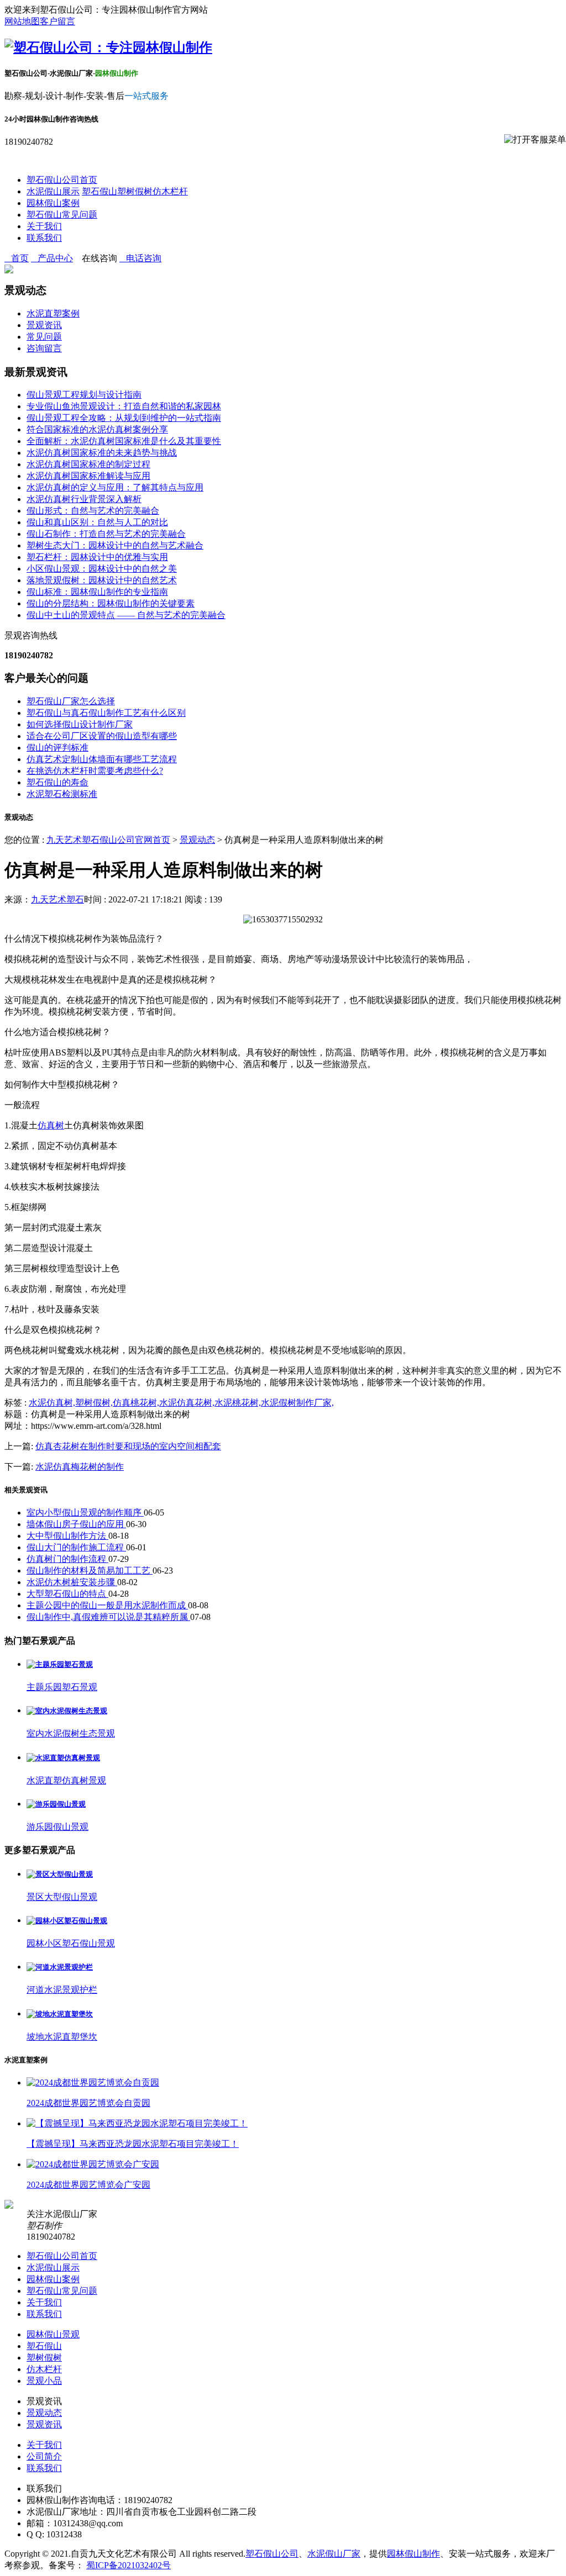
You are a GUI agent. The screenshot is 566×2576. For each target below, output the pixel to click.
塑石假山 (99, 191)
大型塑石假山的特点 (67, 1594)
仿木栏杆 (170, 191)
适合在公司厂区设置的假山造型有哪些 (102, 736)
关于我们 (44, 226)
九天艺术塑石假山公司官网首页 (108, 840)
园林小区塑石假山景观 (71, 1943)
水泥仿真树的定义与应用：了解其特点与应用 (115, 487)
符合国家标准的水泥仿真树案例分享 (97, 429)
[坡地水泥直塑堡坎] (60, 2014)
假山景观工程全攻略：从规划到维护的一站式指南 (124, 418)
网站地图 (22, 21)
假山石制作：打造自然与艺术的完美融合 (106, 534)
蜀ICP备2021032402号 (129, 2565)
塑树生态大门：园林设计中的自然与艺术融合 (115, 545)
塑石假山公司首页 (62, 180)
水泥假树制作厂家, (297, 1403)
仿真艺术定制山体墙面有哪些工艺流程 (102, 759)
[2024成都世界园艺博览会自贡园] (93, 2083)
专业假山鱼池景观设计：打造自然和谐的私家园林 (124, 406)
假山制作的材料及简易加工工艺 (90, 1571)
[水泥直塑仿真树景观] (63, 1758)
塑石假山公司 (272, 2554)
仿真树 (51, 1125)
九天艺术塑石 (57, 899)
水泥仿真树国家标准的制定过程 (88, 464)
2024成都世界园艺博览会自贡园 (88, 2103)
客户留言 (57, 21)
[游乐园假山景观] (56, 1804)
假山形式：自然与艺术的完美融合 (93, 511)
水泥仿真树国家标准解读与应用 (88, 476)
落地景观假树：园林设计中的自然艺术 (102, 580)
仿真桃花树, (136, 1403)
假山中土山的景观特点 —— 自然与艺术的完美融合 (126, 615)
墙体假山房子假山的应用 (76, 1524)
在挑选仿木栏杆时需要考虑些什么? (95, 771)
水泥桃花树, (238, 1403)
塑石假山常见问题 (62, 215)
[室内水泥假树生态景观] (67, 1711)
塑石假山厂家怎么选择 (71, 701)
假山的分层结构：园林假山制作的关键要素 (111, 603)
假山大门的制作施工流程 (76, 1547)
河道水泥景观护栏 (62, 1990)
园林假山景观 (53, 2334)
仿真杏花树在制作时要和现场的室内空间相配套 (128, 1446)
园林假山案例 (53, 203)
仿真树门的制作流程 (67, 1559)
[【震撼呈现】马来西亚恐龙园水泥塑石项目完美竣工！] (137, 2123)
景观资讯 (44, 325)
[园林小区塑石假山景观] (67, 1921)
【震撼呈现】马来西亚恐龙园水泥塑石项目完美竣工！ (133, 2144)
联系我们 (44, 238)
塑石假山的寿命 (57, 782)
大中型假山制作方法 (67, 1536)
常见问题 (44, 337)
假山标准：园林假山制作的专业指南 (97, 592)
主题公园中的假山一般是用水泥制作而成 (107, 1605)
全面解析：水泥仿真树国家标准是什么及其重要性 (124, 441)
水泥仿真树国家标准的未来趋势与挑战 (102, 453)
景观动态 (197, 840)
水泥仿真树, (52, 1403)
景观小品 (44, 2381)
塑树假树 (135, 191)
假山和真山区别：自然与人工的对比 (97, 522)
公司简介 (44, 2456)
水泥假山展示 (53, 191)
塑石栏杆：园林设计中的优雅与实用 (97, 557)
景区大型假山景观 (62, 1897)
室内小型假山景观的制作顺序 (85, 1513)
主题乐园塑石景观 (62, 1687)
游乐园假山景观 (57, 1827)
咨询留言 (44, 348)
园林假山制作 (413, 2554)
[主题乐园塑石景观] (60, 1664)
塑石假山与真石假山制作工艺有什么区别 (106, 713)
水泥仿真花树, (187, 1403)
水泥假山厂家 (334, 2554)
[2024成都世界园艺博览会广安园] (93, 2164)
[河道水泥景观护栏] (60, 1967)
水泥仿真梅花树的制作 (80, 1467)
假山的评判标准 (57, 748)
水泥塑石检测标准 (62, 794)
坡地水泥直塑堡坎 (62, 2037)
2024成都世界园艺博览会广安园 (88, 2185)
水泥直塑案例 (53, 313)
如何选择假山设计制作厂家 (80, 724)
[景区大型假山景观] (60, 1874)
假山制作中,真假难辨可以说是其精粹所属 (108, 1617)
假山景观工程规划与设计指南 (84, 395)
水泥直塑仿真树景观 (66, 1780)
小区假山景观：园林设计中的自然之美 (102, 569)
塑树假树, (94, 1403)
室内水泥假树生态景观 (71, 1733)
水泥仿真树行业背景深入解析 (84, 499)
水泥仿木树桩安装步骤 (72, 1582)
